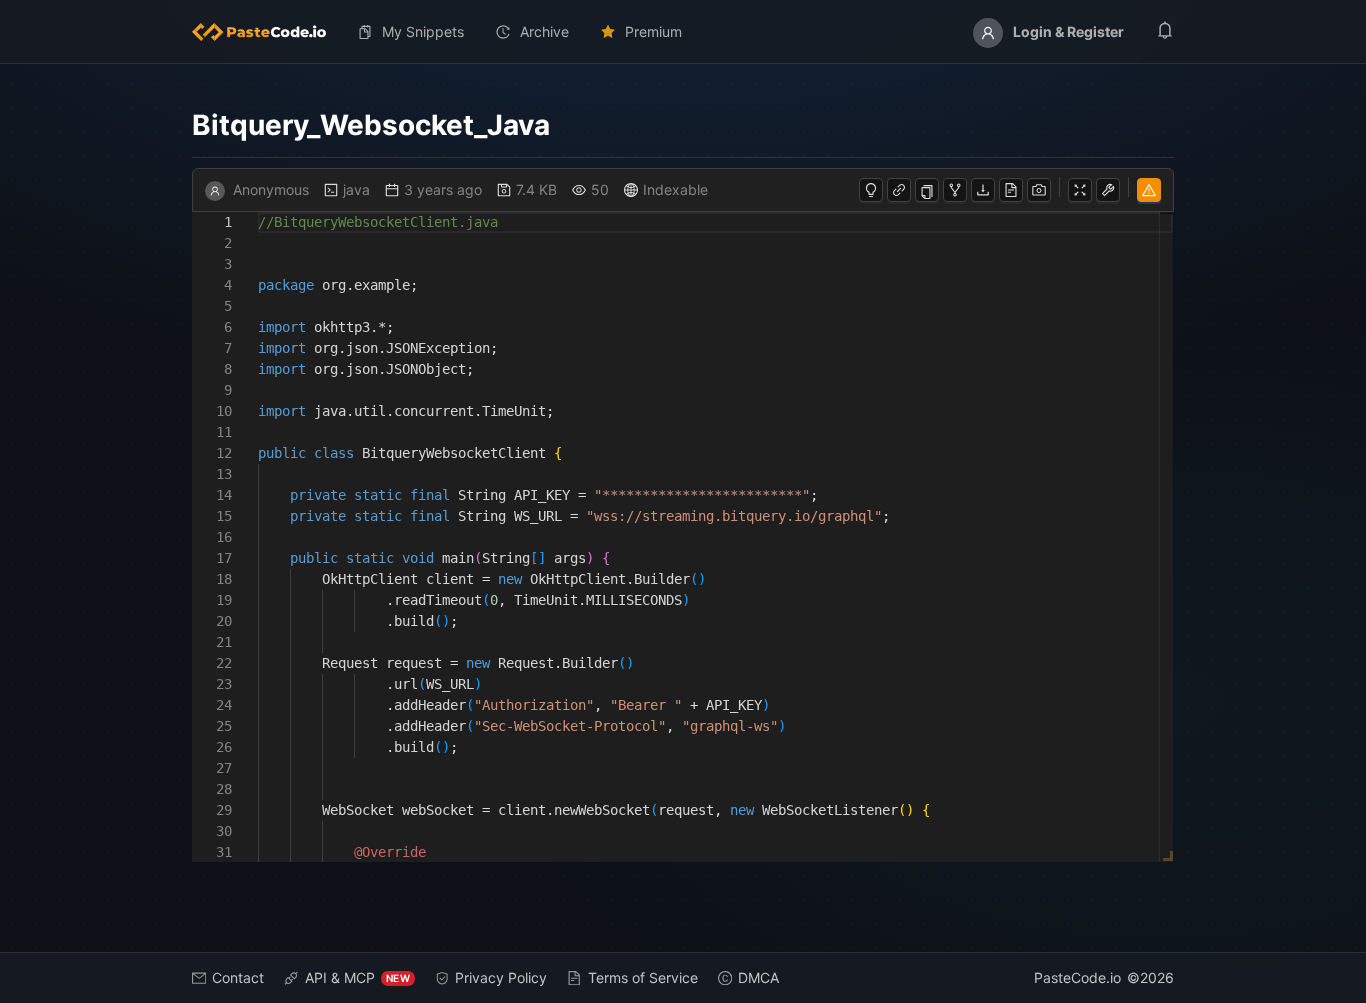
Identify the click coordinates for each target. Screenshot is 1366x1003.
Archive (544, 31)
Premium (653, 31)
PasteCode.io (1077, 977)
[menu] (683, 32)
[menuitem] (267, 32)
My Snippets (423, 31)
